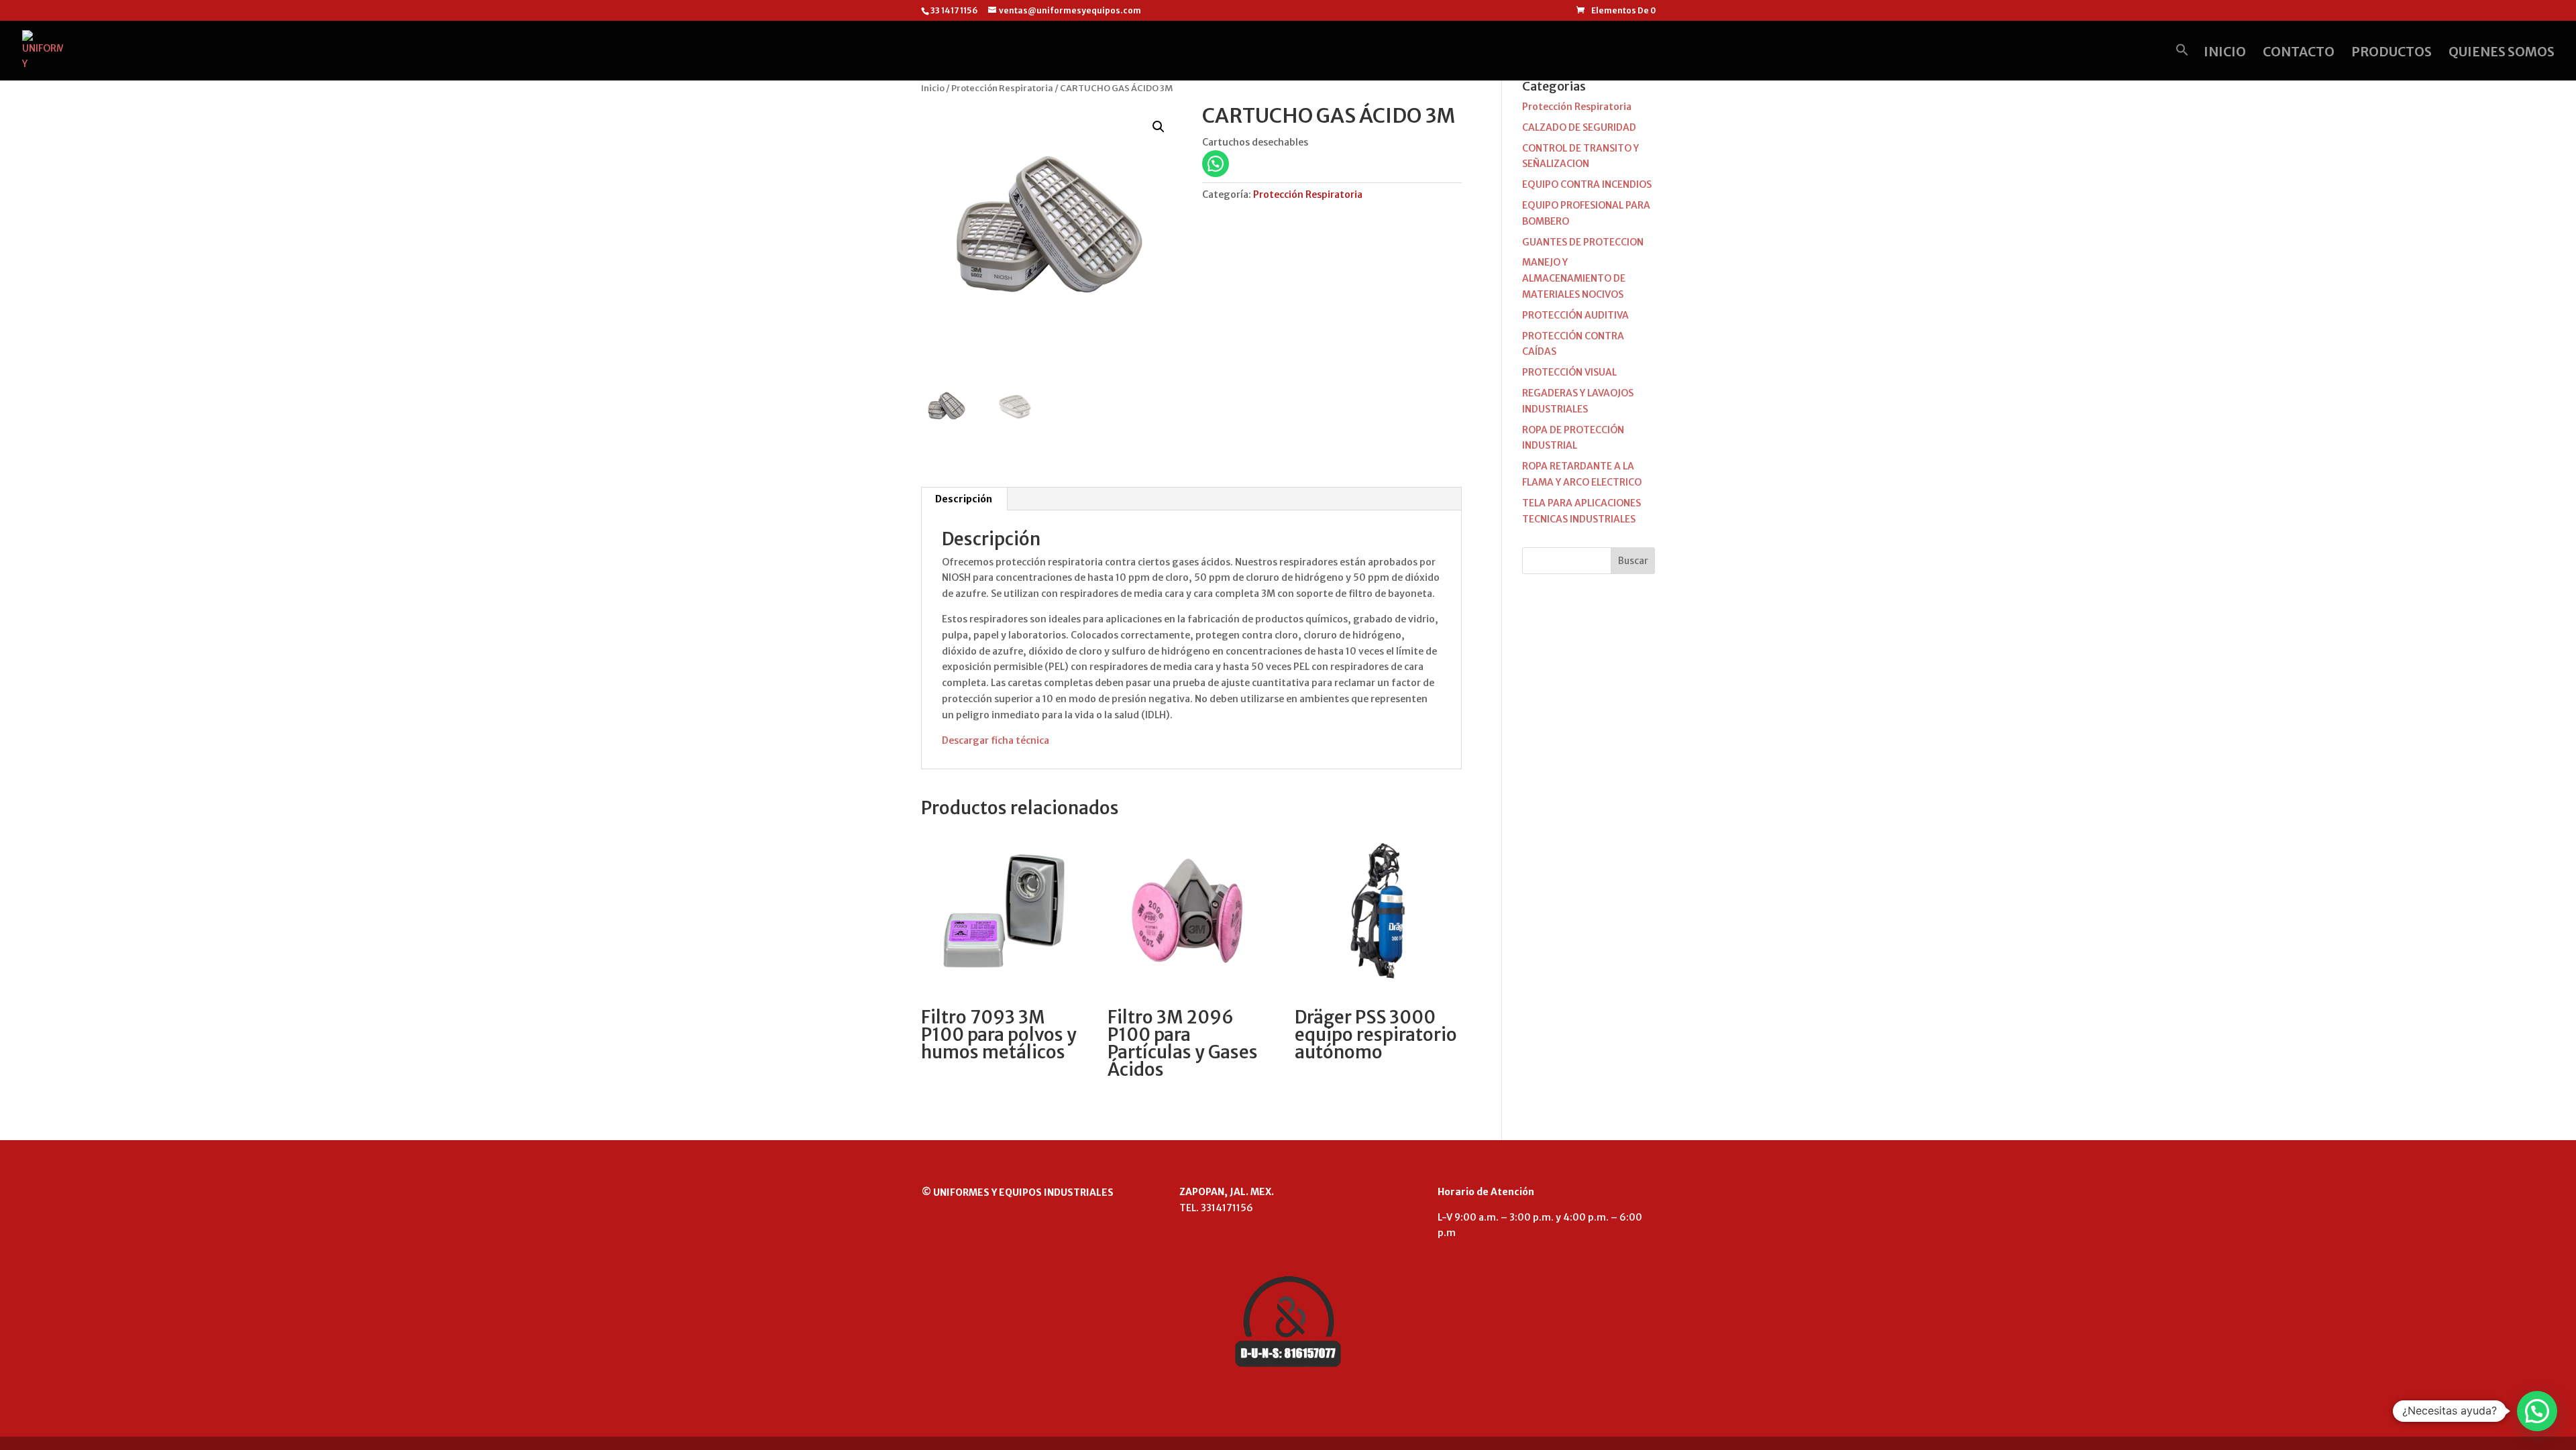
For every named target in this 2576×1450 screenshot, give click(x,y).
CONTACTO (2299, 53)
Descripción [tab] (964, 499)
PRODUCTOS (2392, 53)
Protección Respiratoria (1002, 88)
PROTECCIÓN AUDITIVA (1575, 315)
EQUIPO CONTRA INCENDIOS (1587, 184)
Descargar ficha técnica (996, 740)
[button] (2182, 62)
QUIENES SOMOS (2502, 53)
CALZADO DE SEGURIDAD (1579, 127)
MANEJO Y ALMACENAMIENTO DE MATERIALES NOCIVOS (1574, 278)
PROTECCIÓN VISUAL (1569, 372)
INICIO (2225, 53)
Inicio (933, 88)
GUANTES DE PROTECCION (1583, 242)
